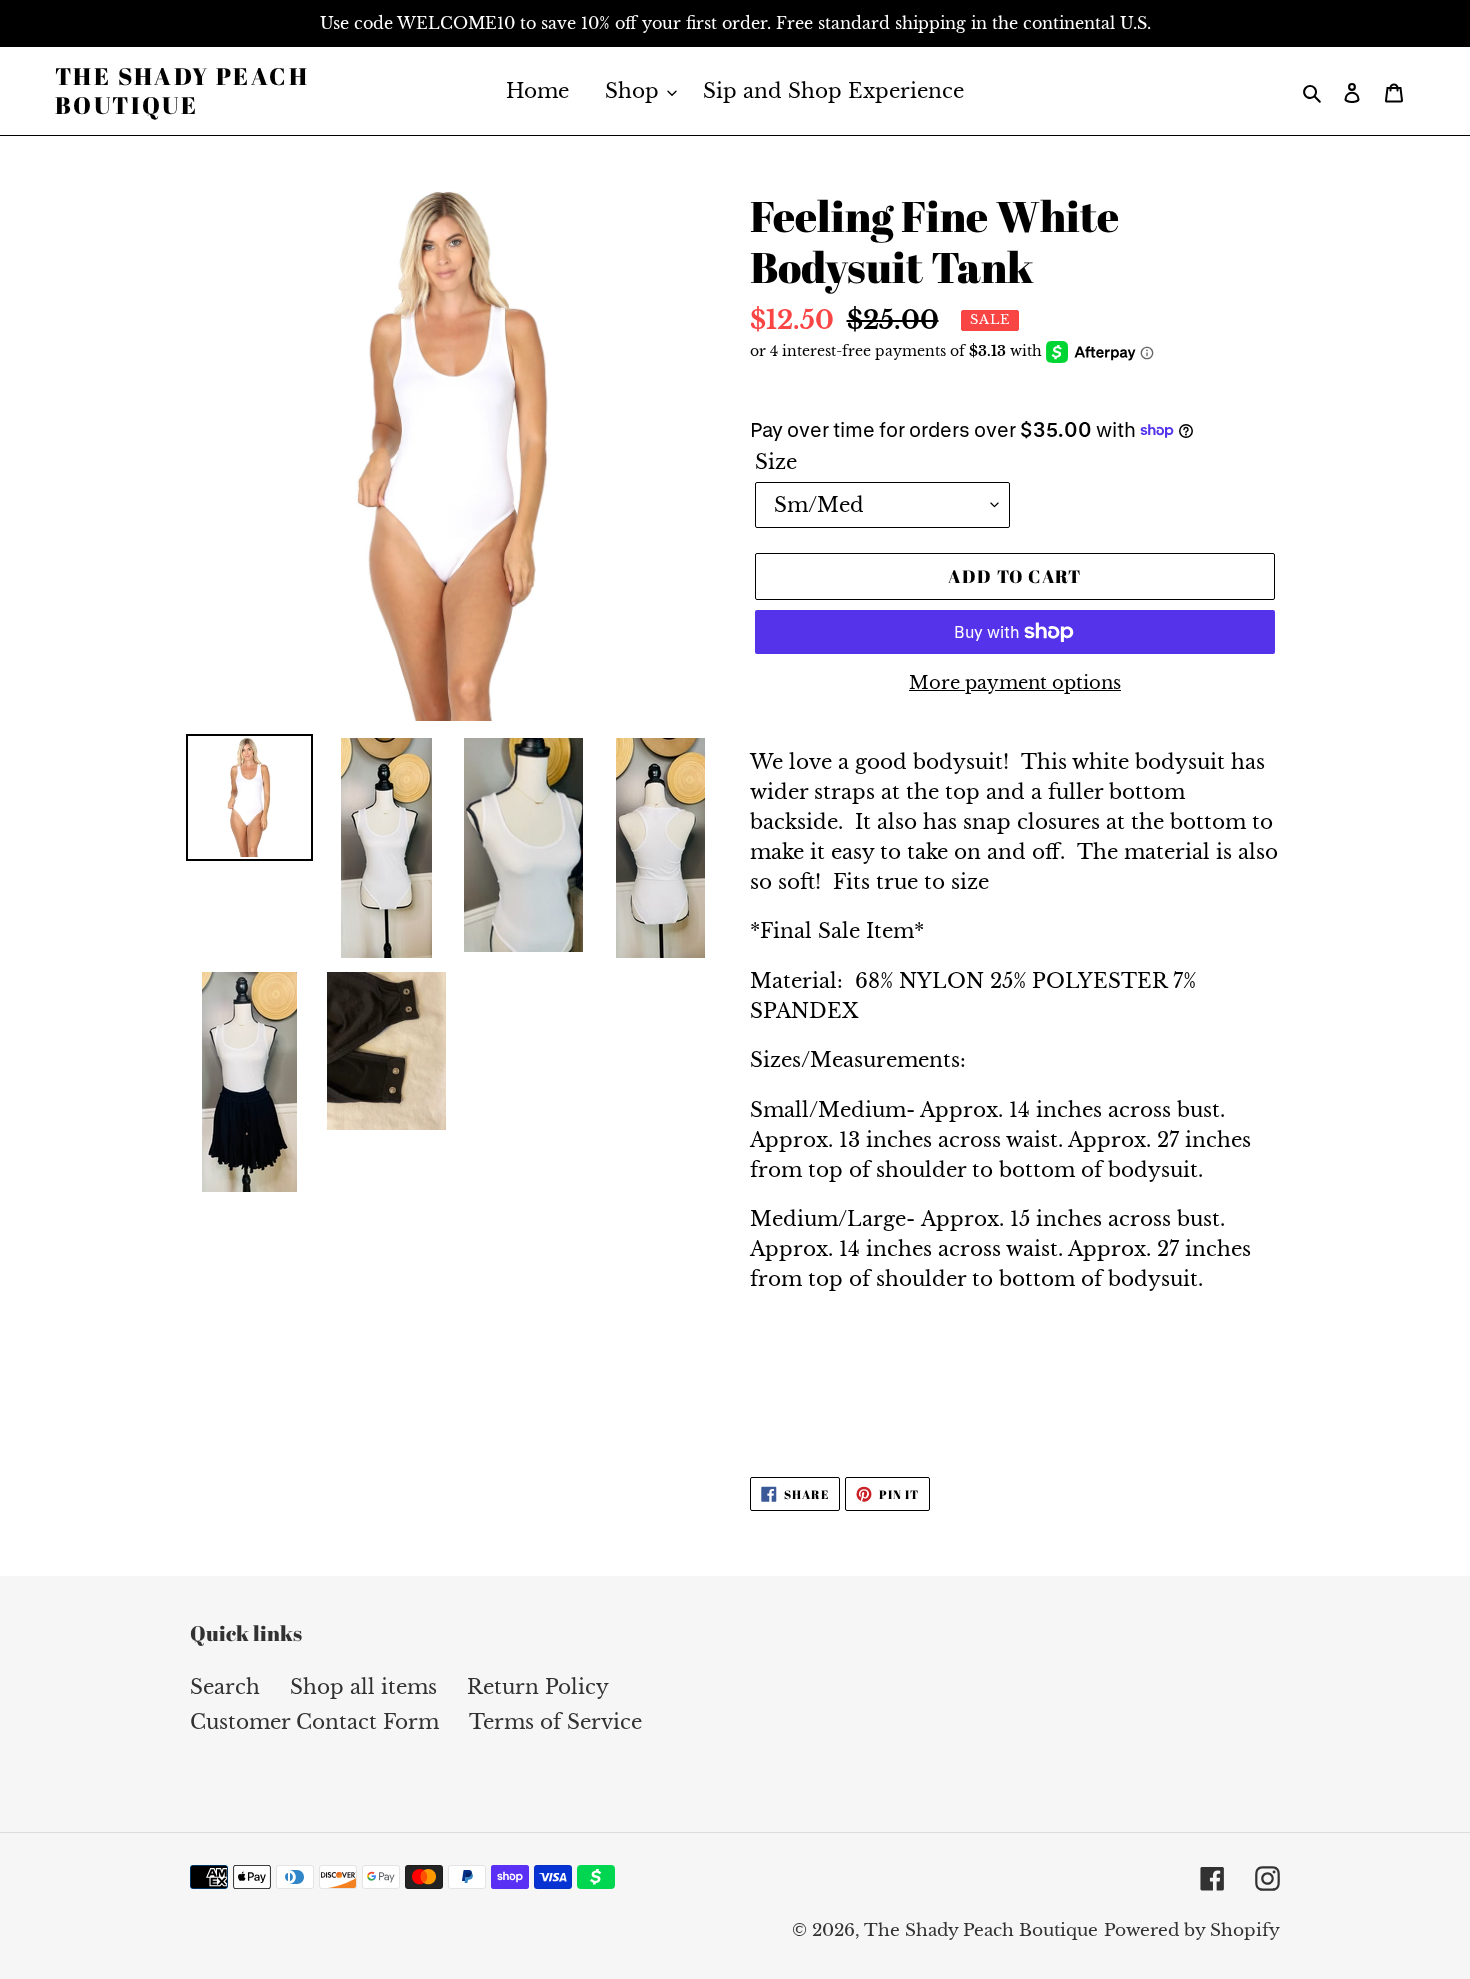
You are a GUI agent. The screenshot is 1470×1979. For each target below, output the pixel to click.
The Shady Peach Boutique (182, 91)
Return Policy (538, 1687)
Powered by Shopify (1192, 1930)
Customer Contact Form (314, 1722)
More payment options (1015, 683)
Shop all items (363, 1687)
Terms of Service (555, 1722)
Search (225, 1687)
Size (776, 462)
